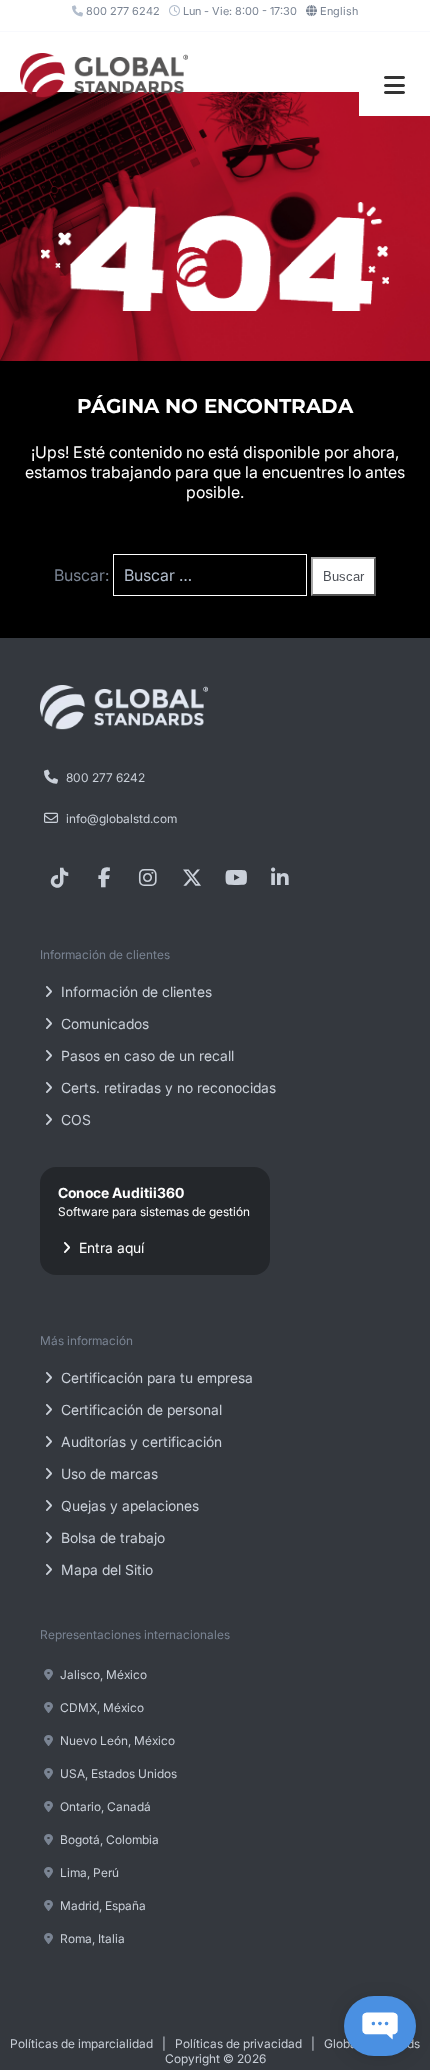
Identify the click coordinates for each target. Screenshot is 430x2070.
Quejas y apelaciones (128, 1505)
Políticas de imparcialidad (81, 2043)
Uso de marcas (107, 1473)
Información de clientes (134, 991)
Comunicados (103, 1023)
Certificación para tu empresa (155, 1377)
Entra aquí (154, 1220)
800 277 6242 (121, 11)
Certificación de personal (139, 1409)
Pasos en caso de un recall (145, 1055)
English (339, 11)
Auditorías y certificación (139, 1441)
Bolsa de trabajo (111, 1537)
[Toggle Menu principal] (394, 85)
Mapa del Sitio (105, 1569)
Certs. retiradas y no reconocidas (166, 1087)
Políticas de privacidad (238, 2043)
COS (74, 1119)
